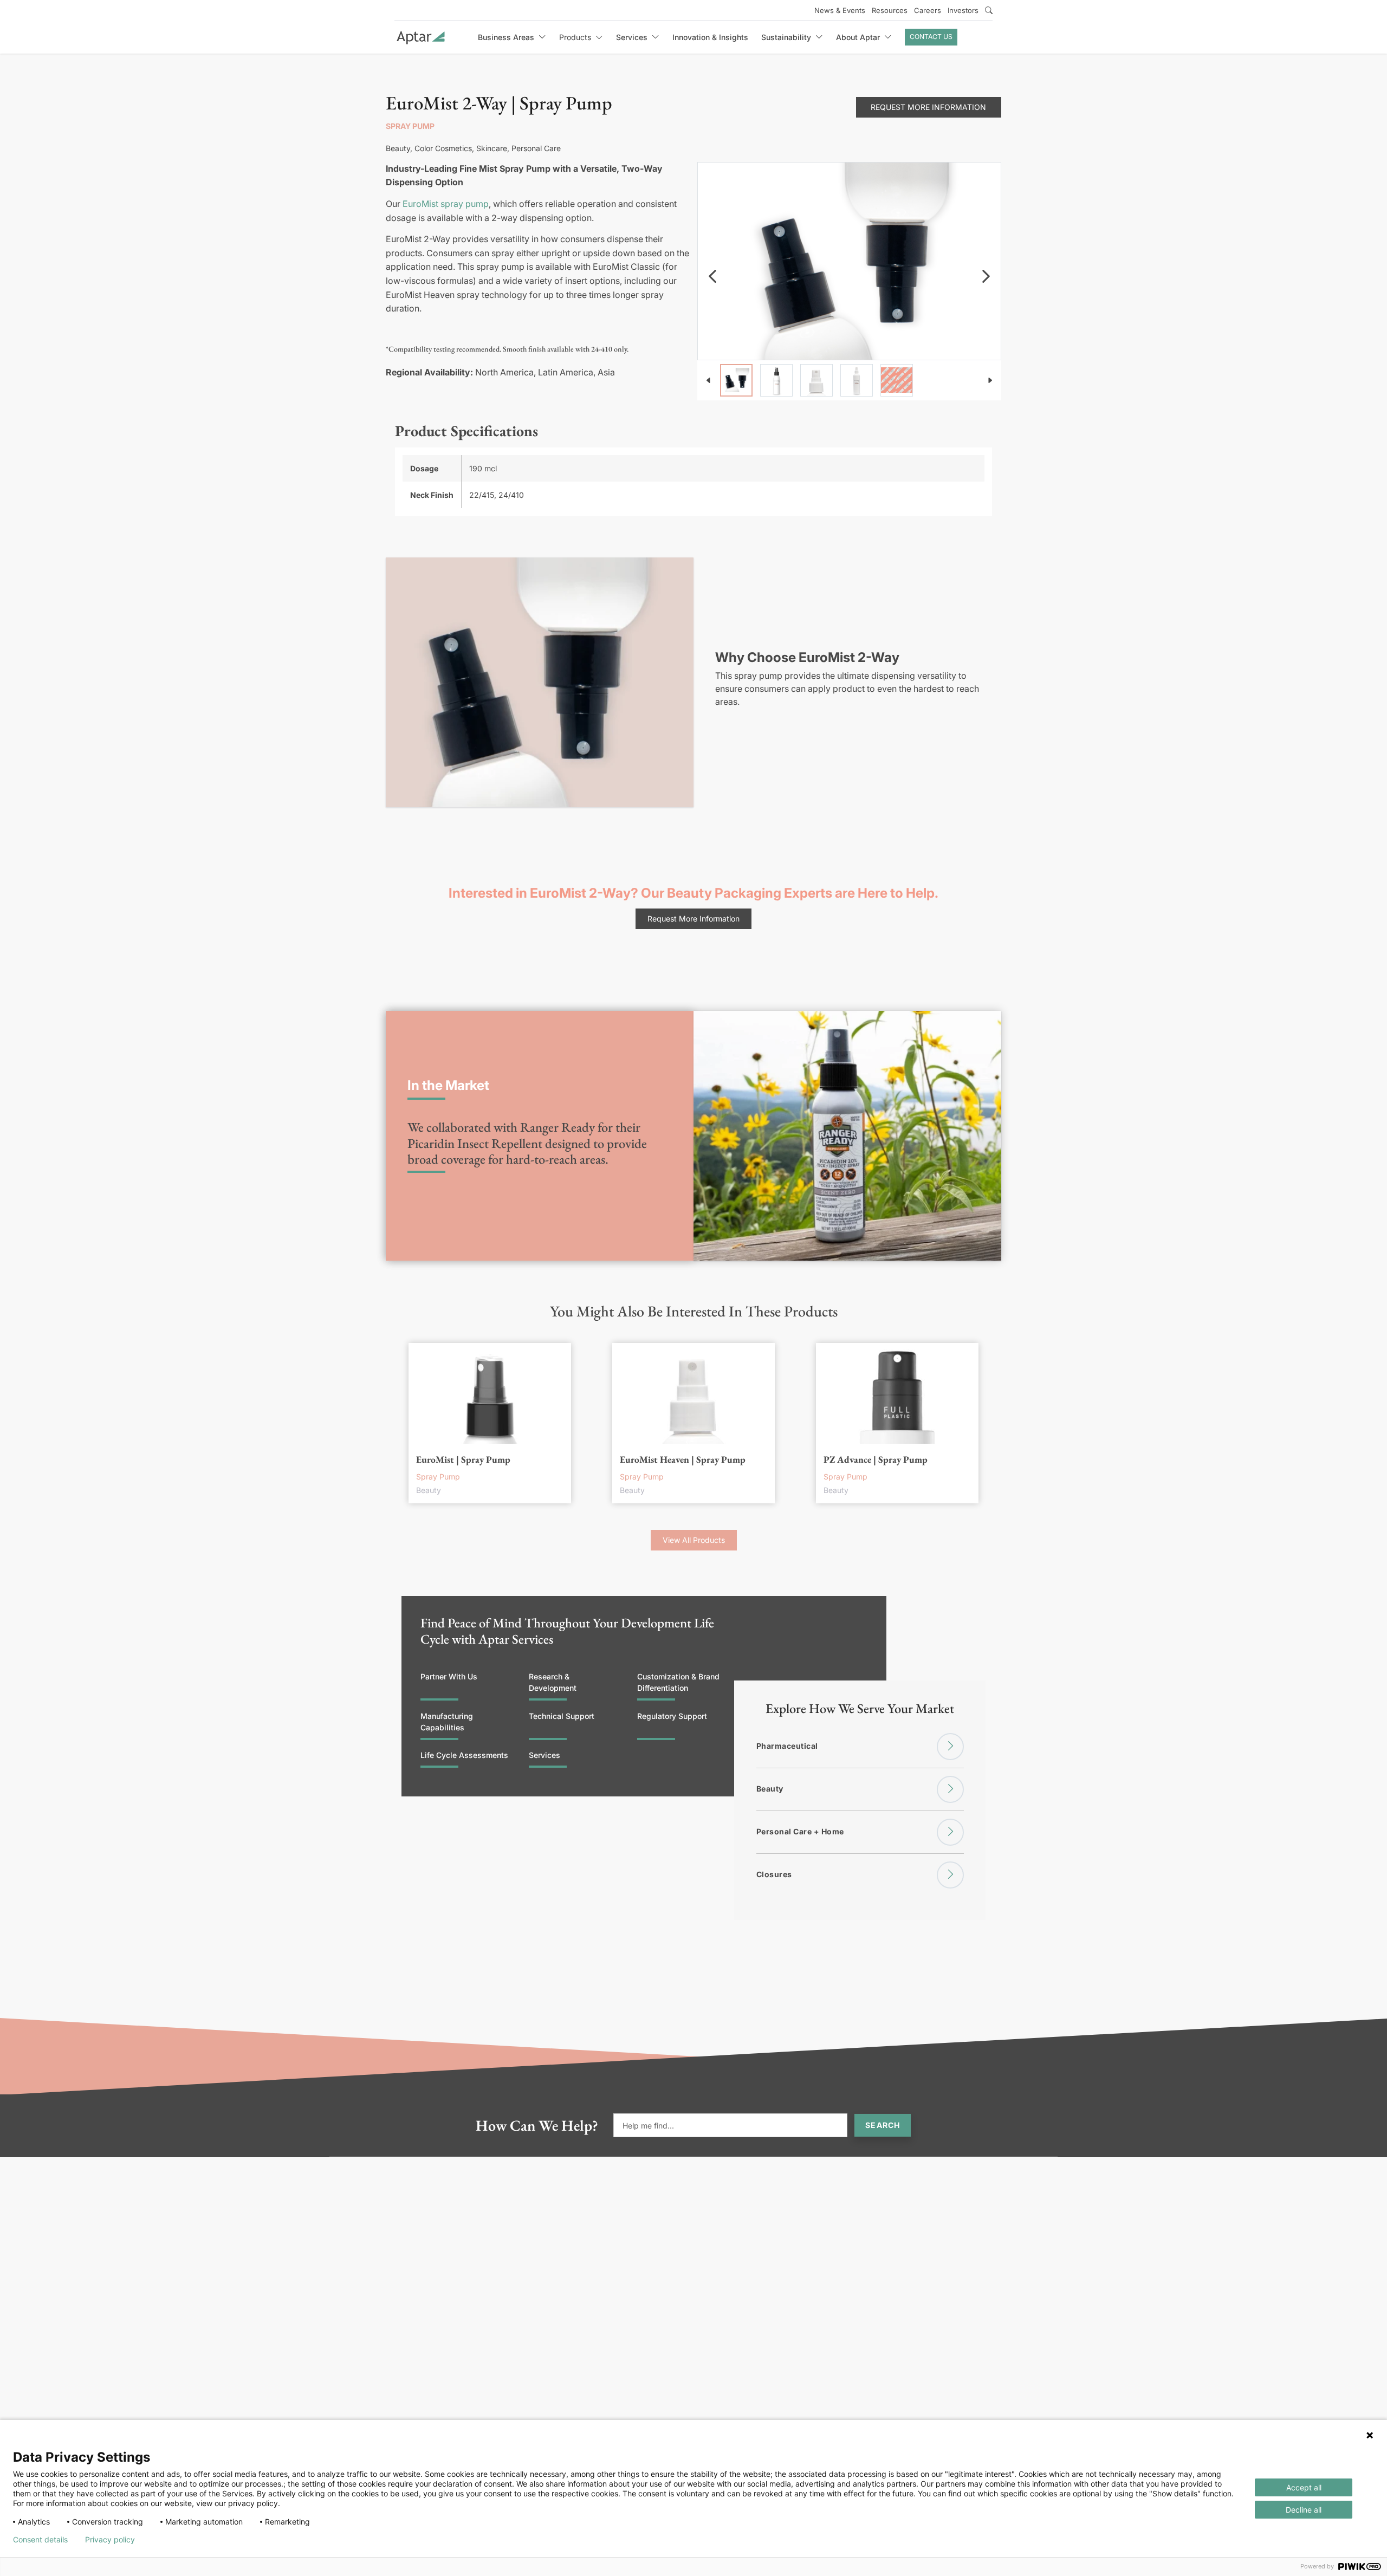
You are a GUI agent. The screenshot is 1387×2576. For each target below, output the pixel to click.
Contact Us (931, 37)
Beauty (770, 1789)
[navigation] (712, 276)
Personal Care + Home (800, 1831)
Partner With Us (449, 1676)
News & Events (840, 10)
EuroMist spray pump (446, 204)
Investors (963, 10)
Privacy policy (110, 2540)
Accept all (1304, 2487)
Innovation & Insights (710, 37)
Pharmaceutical (787, 1746)
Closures (774, 1874)
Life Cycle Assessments (464, 1755)
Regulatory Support (672, 1716)
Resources (890, 10)
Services (545, 1755)
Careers (928, 10)
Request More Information (928, 107)
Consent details (40, 2540)
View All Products (694, 1540)
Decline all (1304, 2510)
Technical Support (562, 1716)
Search (883, 2125)
